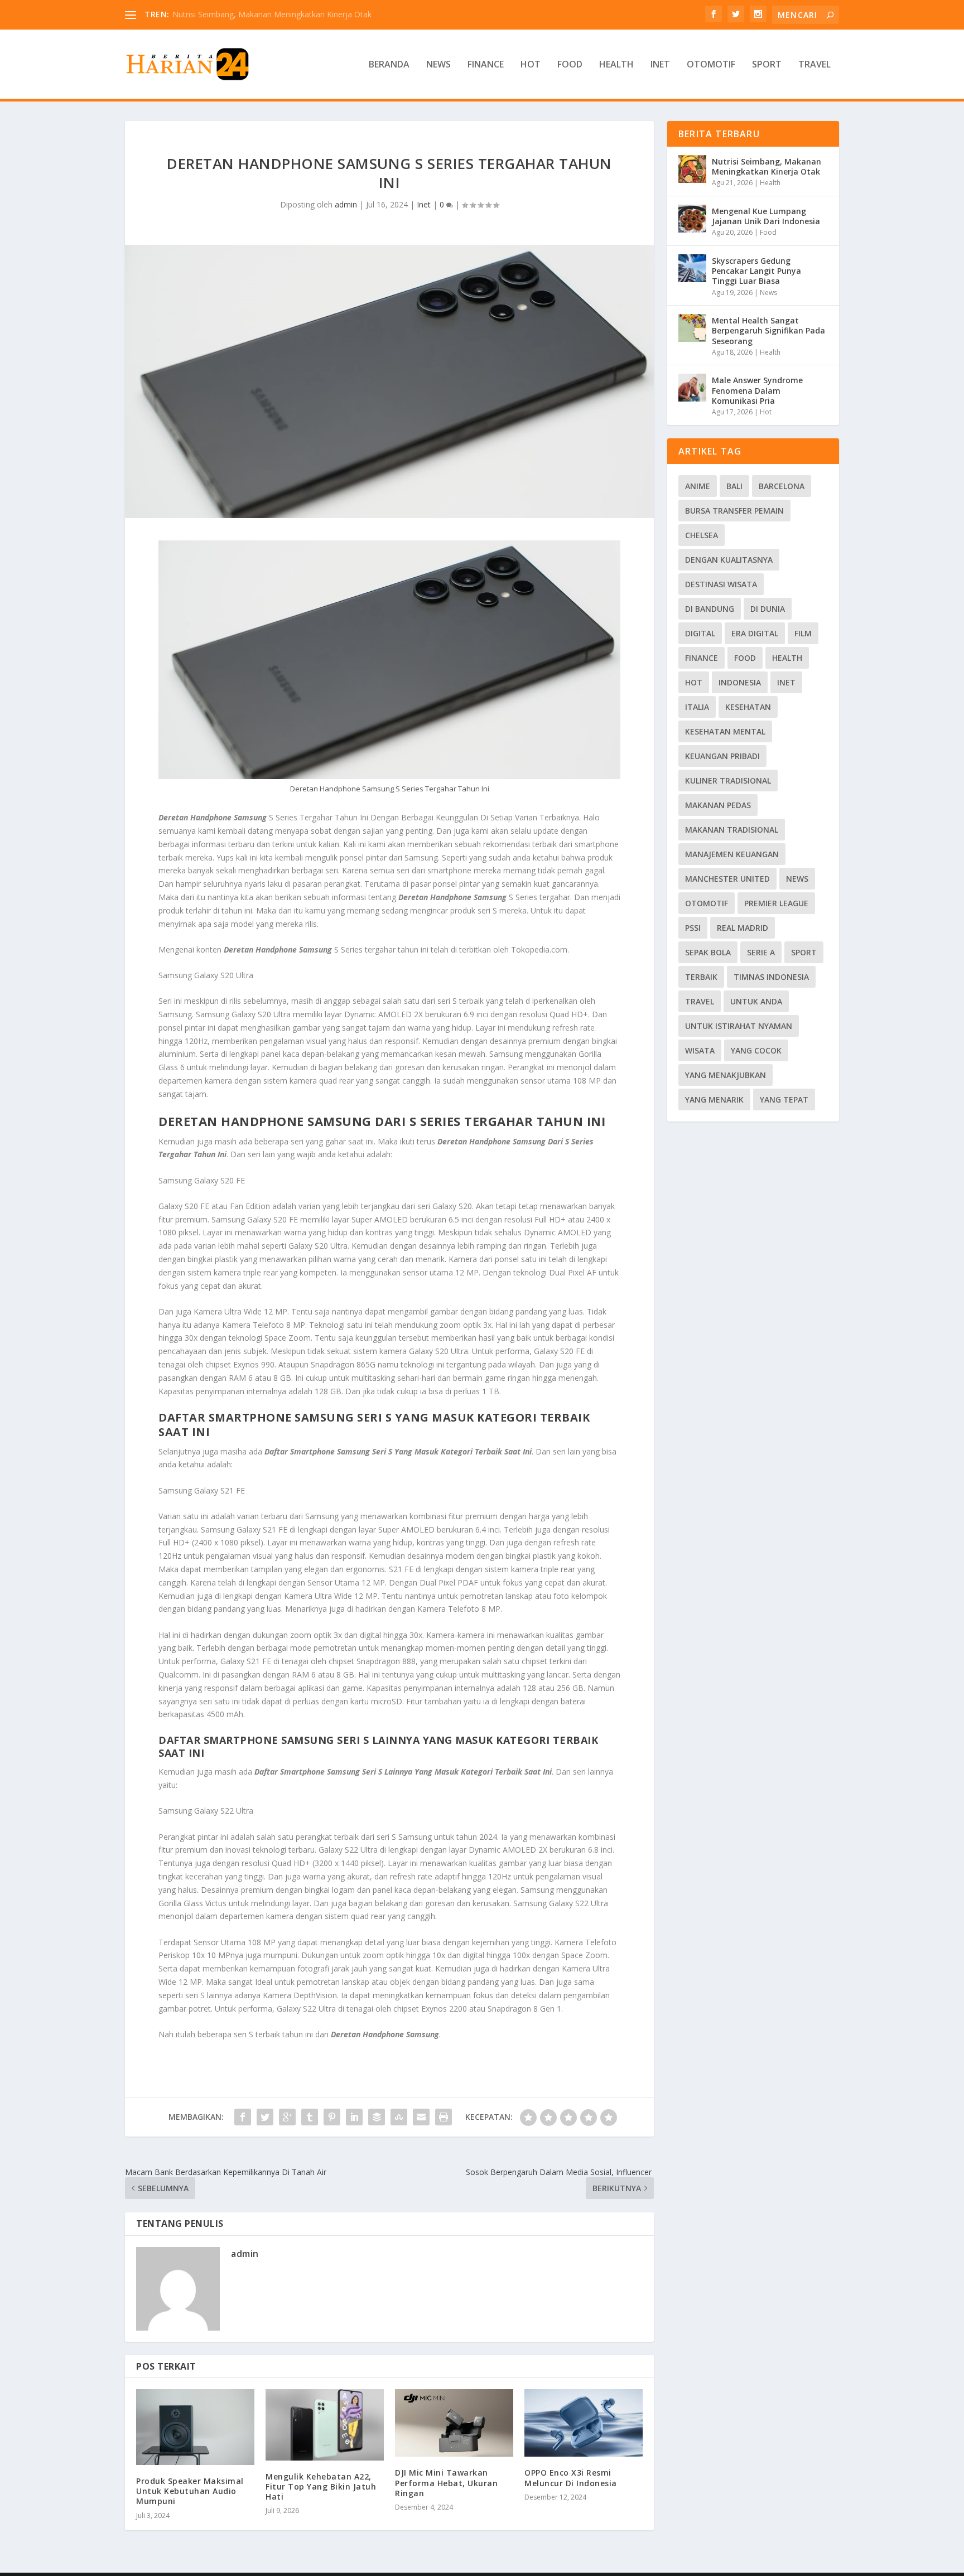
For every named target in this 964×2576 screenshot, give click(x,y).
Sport (767, 65)
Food (570, 65)
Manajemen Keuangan (732, 854)
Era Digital (755, 633)
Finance (486, 65)
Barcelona (782, 486)
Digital (700, 633)
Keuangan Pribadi (722, 756)
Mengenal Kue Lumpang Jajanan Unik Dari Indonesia (766, 216)
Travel (814, 65)
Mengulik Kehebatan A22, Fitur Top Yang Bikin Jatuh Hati (321, 2486)
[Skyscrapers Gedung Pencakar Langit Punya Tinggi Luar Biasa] (692, 268)
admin (346, 204)
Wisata (700, 1050)
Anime (698, 486)
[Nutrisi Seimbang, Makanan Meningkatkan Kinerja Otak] (692, 169)
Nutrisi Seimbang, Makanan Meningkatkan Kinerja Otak (272, 14)
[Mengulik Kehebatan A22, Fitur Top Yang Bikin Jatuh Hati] (325, 2425)
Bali (734, 486)
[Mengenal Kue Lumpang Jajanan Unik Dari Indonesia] (692, 219)
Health (616, 65)
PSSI (693, 928)
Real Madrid (743, 928)
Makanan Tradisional (732, 830)
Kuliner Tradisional (728, 780)
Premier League (776, 903)
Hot (531, 65)
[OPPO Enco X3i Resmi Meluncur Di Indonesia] (584, 2423)
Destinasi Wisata (721, 584)
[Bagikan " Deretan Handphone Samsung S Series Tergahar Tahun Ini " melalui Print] (444, 2117)
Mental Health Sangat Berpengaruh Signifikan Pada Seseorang (768, 330)
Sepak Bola (708, 952)
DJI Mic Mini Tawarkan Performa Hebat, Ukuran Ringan (446, 2483)
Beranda (389, 65)
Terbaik (701, 977)
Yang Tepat (784, 1099)
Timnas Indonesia (771, 977)
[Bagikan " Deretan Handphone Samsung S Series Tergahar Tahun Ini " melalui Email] (421, 2117)
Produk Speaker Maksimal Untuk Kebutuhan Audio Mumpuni (190, 2491)
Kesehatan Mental (725, 731)
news (797, 879)
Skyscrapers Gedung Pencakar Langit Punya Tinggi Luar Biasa (756, 271)
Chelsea (702, 535)
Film (803, 633)
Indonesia (740, 682)
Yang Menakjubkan (726, 1075)
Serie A (761, 952)
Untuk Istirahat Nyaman (739, 1026)
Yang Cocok (756, 1050)
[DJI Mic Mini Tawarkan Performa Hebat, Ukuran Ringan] (454, 2423)
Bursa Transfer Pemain (734, 511)
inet (786, 682)
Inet (660, 65)
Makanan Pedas (718, 805)
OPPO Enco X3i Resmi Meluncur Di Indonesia (571, 2478)
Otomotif (711, 65)
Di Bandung (710, 609)
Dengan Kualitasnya (729, 560)
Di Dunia (768, 609)
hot (694, 682)
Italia (697, 707)
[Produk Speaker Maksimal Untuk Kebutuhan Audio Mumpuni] (195, 2427)
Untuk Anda (756, 1001)
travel (700, 1001)
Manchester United (727, 879)
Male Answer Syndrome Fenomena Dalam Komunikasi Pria (757, 390)
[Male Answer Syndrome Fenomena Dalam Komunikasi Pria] (692, 388)
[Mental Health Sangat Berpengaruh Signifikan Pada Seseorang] (692, 328)
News (438, 65)
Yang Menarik (714, 1099)
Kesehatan (748, 707)
